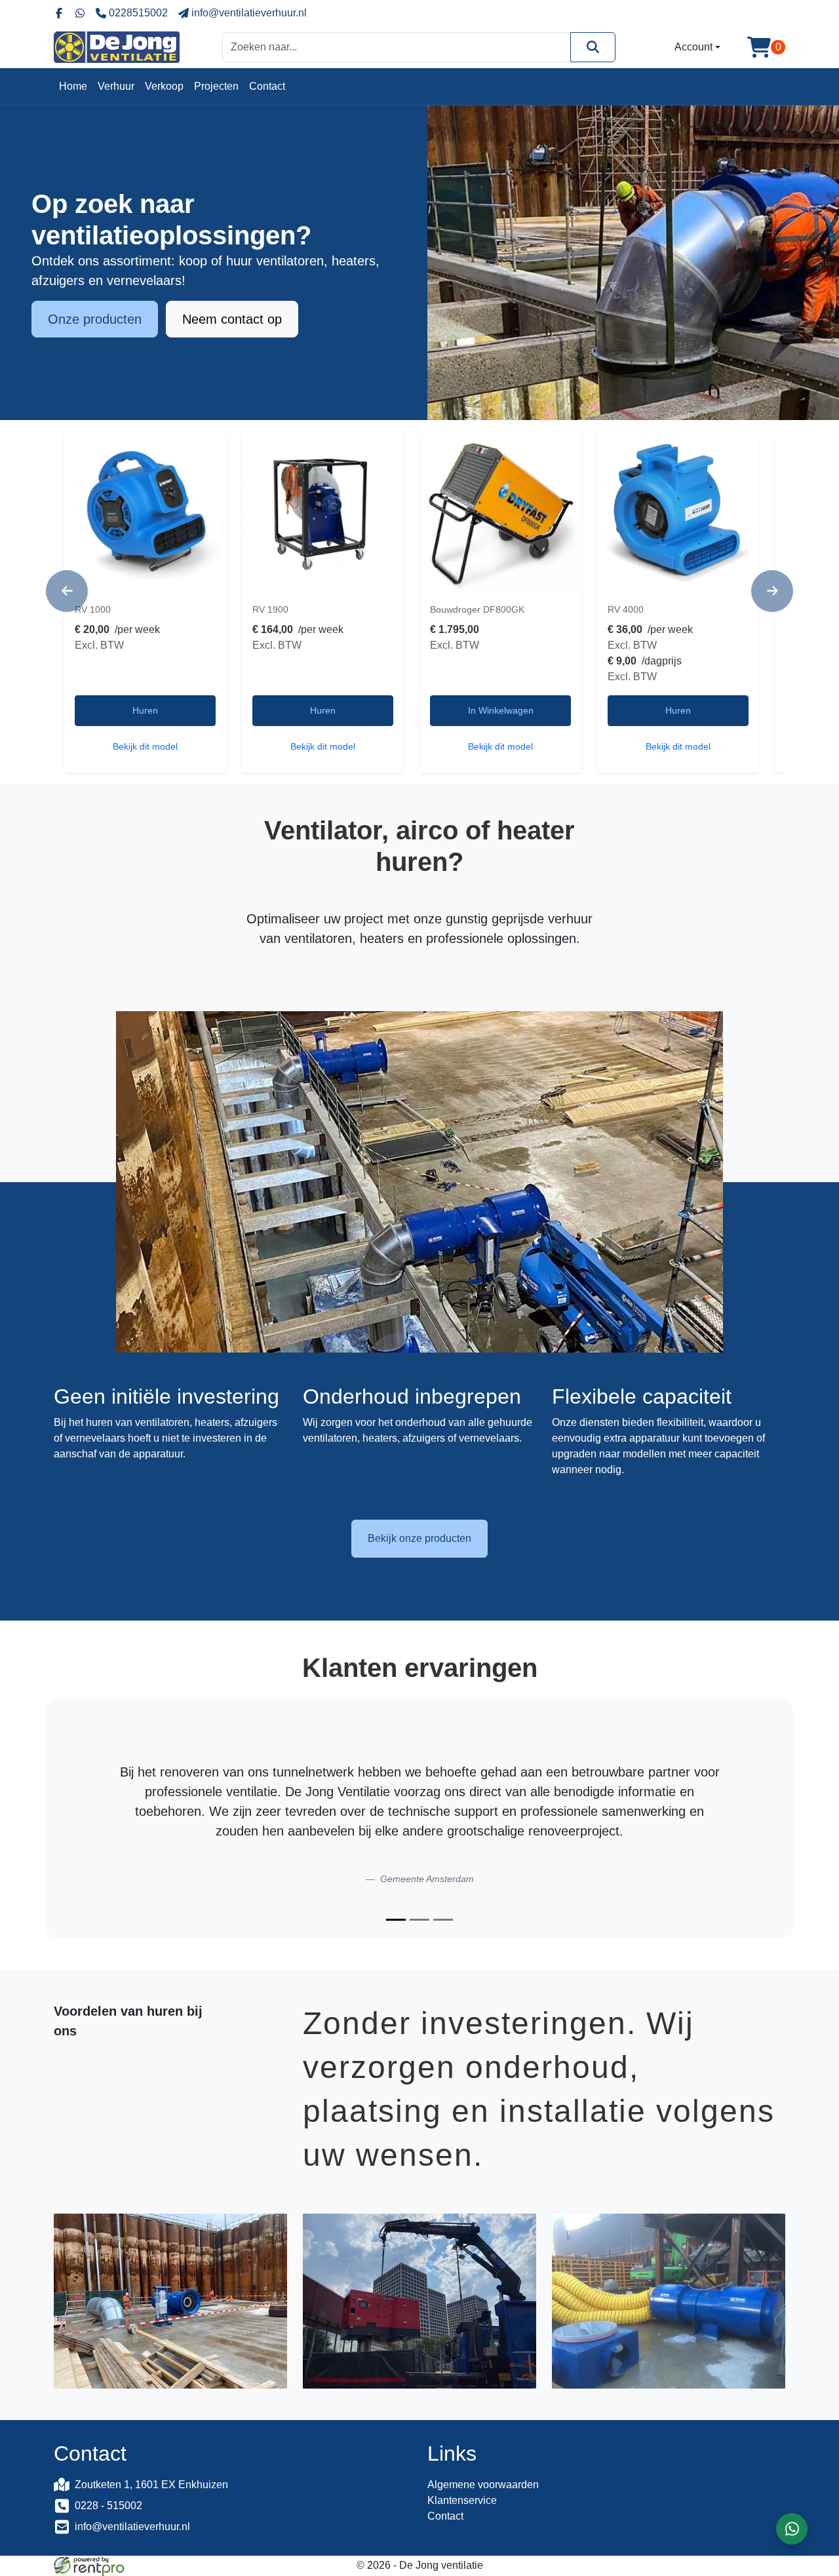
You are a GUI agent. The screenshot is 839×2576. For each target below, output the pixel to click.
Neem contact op (232, 319)
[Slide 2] (419, 1920)
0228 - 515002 (108, 2506)
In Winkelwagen (501, 710)
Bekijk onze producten (419, 1538)
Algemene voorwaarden (483, 2485)
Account (693, 47)
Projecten (216, 86)
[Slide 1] (396, 1920)
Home (73, 86)
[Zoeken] (593, 47)
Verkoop (164, 86)
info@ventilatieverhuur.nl (132, 2527)
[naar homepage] (117, 47)
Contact (267, 86)
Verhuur (116, 86)
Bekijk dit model (145, 746)
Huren (145, 710)
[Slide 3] (443, 1920)
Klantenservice (462, 2500)
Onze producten (95, 319)
